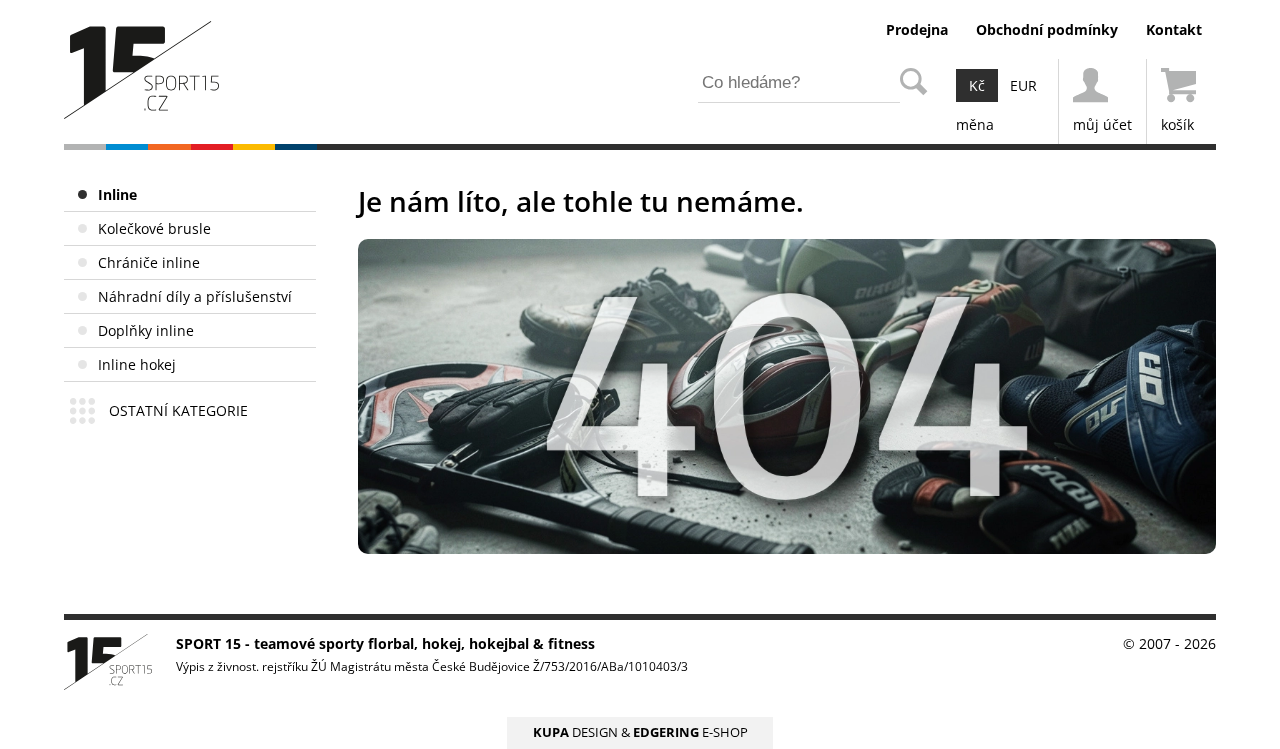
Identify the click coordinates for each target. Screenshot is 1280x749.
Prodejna (917, 29)
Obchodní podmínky (1047, 29)
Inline (117, 194)
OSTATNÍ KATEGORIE (178, 410)
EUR (1023, 85)
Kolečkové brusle (154, 228)
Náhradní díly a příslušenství (195, 296)
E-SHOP (690, 732)
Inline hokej (137, 364)
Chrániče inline (149, 262)
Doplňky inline (146, 330)
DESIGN (575, 732)
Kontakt (1174, 29)
